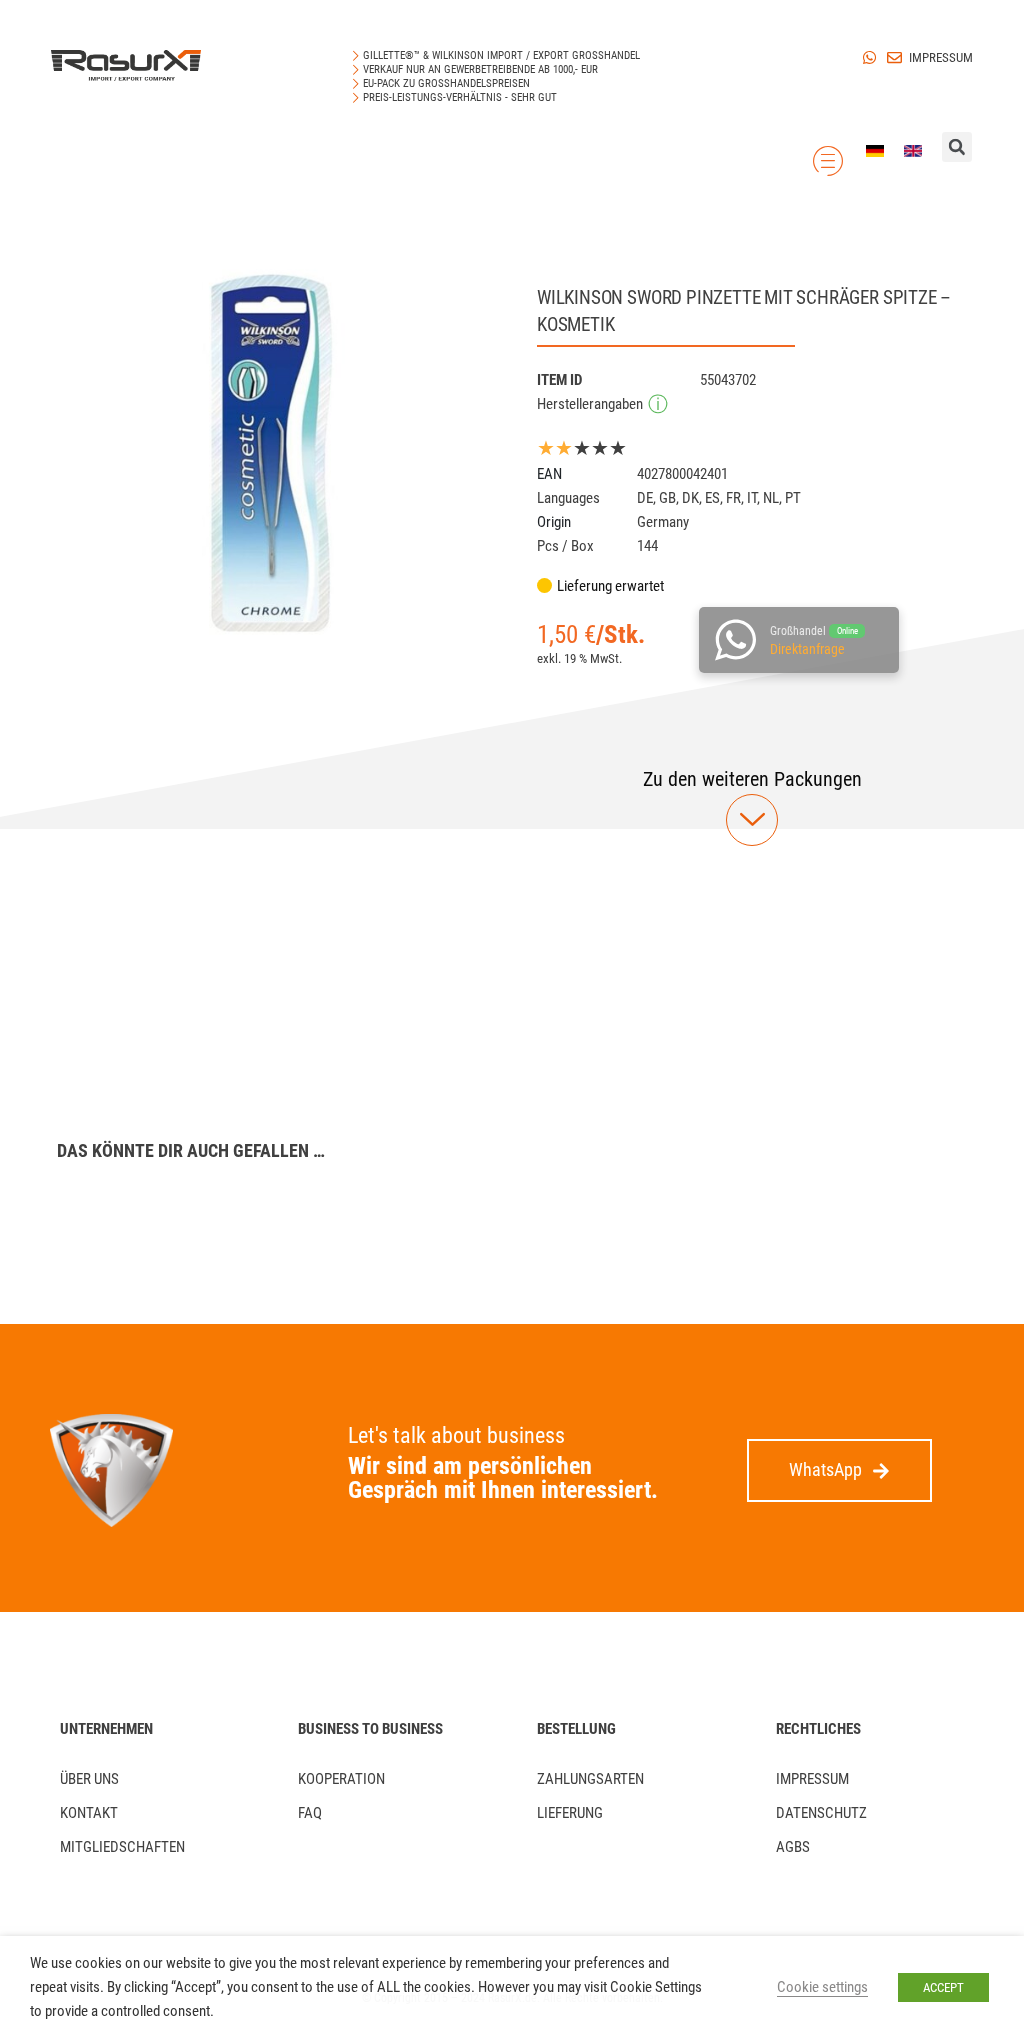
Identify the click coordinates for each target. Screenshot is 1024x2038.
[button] (752, 779)
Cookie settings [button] (822, 1987)
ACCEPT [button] (943, 1987)
